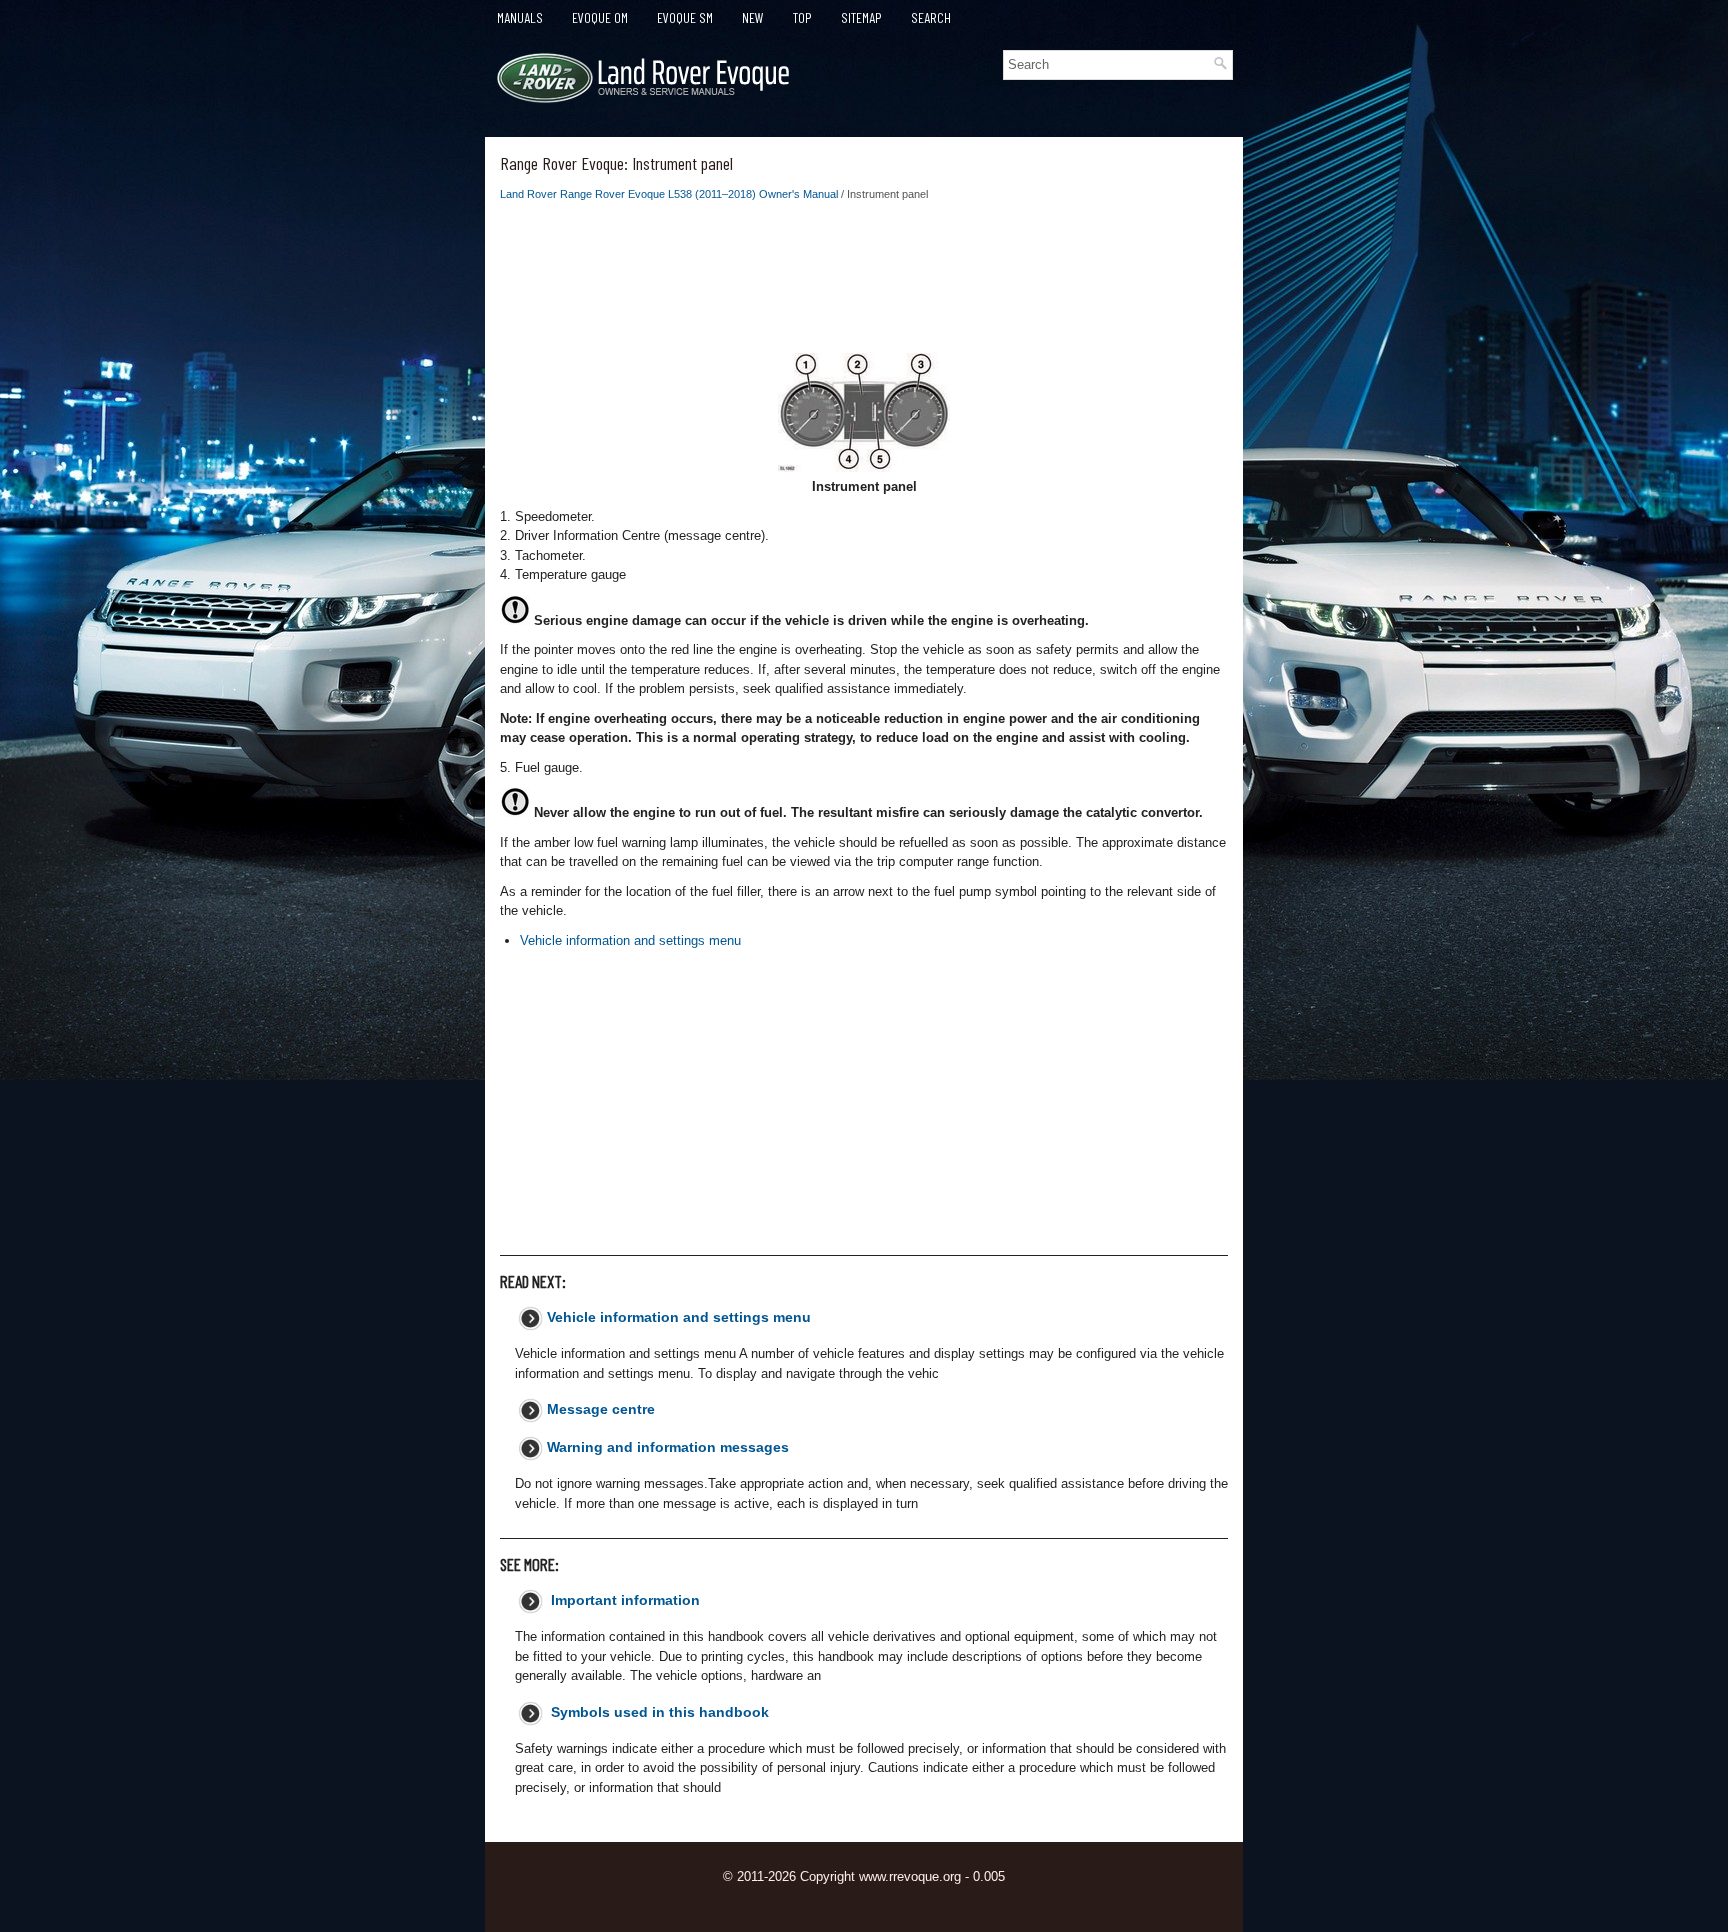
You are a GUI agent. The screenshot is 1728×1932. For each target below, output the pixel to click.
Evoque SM (685, 17)
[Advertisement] (864, 283)
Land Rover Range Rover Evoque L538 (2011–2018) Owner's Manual (669, 194)
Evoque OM (600, 17)
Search (931, 17)
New (753, 17)
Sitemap (861, 17)
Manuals (520, 17)
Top (802, 17)
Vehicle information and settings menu (630, 940)
